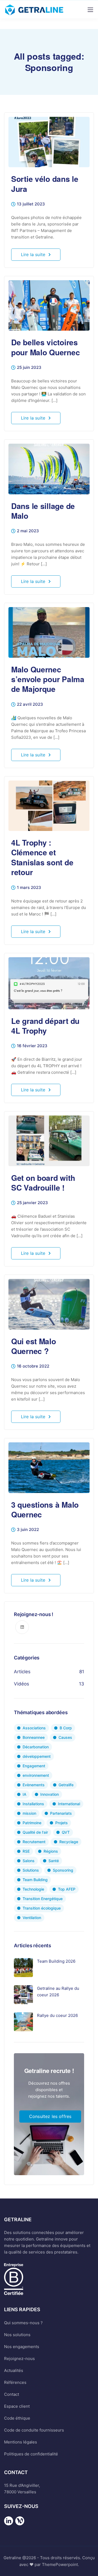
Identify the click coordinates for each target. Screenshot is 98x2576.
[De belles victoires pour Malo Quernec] (49, 303)
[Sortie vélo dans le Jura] (49, 140)
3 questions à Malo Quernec (45, 1509)
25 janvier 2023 (32, 1203)
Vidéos (22, 1684)
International (69, 1804)
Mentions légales (21, 2442)
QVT (66, 1832)
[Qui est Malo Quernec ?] (49, 1302)
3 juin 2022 (28, 1530)
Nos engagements (22, 2347)
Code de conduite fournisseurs (34, 2430)
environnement (36, 1775)
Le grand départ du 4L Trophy (45, 1026)
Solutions (31, 1870)
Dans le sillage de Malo (43, 511)
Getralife (66, 1785)
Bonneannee (34, 1737)
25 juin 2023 (29, 368)
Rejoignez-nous (19, 2359)
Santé (54, 1861)
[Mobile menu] (90, 10)
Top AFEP (67, 1889)
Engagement (34, 1766)
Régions (51, 1851)
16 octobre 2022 (33, 1366)
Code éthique (17, 2418)
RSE (26, 1851)
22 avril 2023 (30, 705)
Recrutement (34, 1842)
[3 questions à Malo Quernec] (49, 1465)
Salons (29, 1861)
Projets (62, 1823)
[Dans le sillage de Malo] (49, 467)
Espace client (17, 2406)
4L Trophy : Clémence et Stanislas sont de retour (42, 857)
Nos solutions (17, 2335)
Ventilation (32, 1918)
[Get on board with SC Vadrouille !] (49, 1138)
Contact (12, 2394)
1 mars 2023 (29, 888)
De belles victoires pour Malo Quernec (45, 347)
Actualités (14, 2370)
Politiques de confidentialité (31, 2454)
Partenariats (61, 1813)
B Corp (66, 1728)
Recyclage (69, 1842)
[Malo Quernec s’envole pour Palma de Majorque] (49, 630)
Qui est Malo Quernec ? (34, 1346)
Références (15, 2382)
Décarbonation (36, 1747)
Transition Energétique (43, 1899)
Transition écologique (42, 1908)
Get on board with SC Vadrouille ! (43, 1183)
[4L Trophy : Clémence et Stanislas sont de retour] (49, 803)
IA (24, 1794)
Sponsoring (63, 1870)
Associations (34, 1728)
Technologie (33, 1889)
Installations (33, 1804)
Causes (65, 1737)
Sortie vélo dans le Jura (45, 184)
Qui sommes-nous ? (23, 2323)
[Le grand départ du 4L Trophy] (49, 981)
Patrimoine (32, 1823)
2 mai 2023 (28, 531)
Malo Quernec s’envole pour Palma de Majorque (48, 679)
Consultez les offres (50, 2116)
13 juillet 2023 (31, 204)
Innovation (50, 1794)
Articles (22, 1672)
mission (29, 1813)
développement (37, 1756)
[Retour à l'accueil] (9, 2525)
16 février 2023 (32, 1046)
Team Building (35, 1880)
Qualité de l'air (35, 1832)
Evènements (34, 1785)
